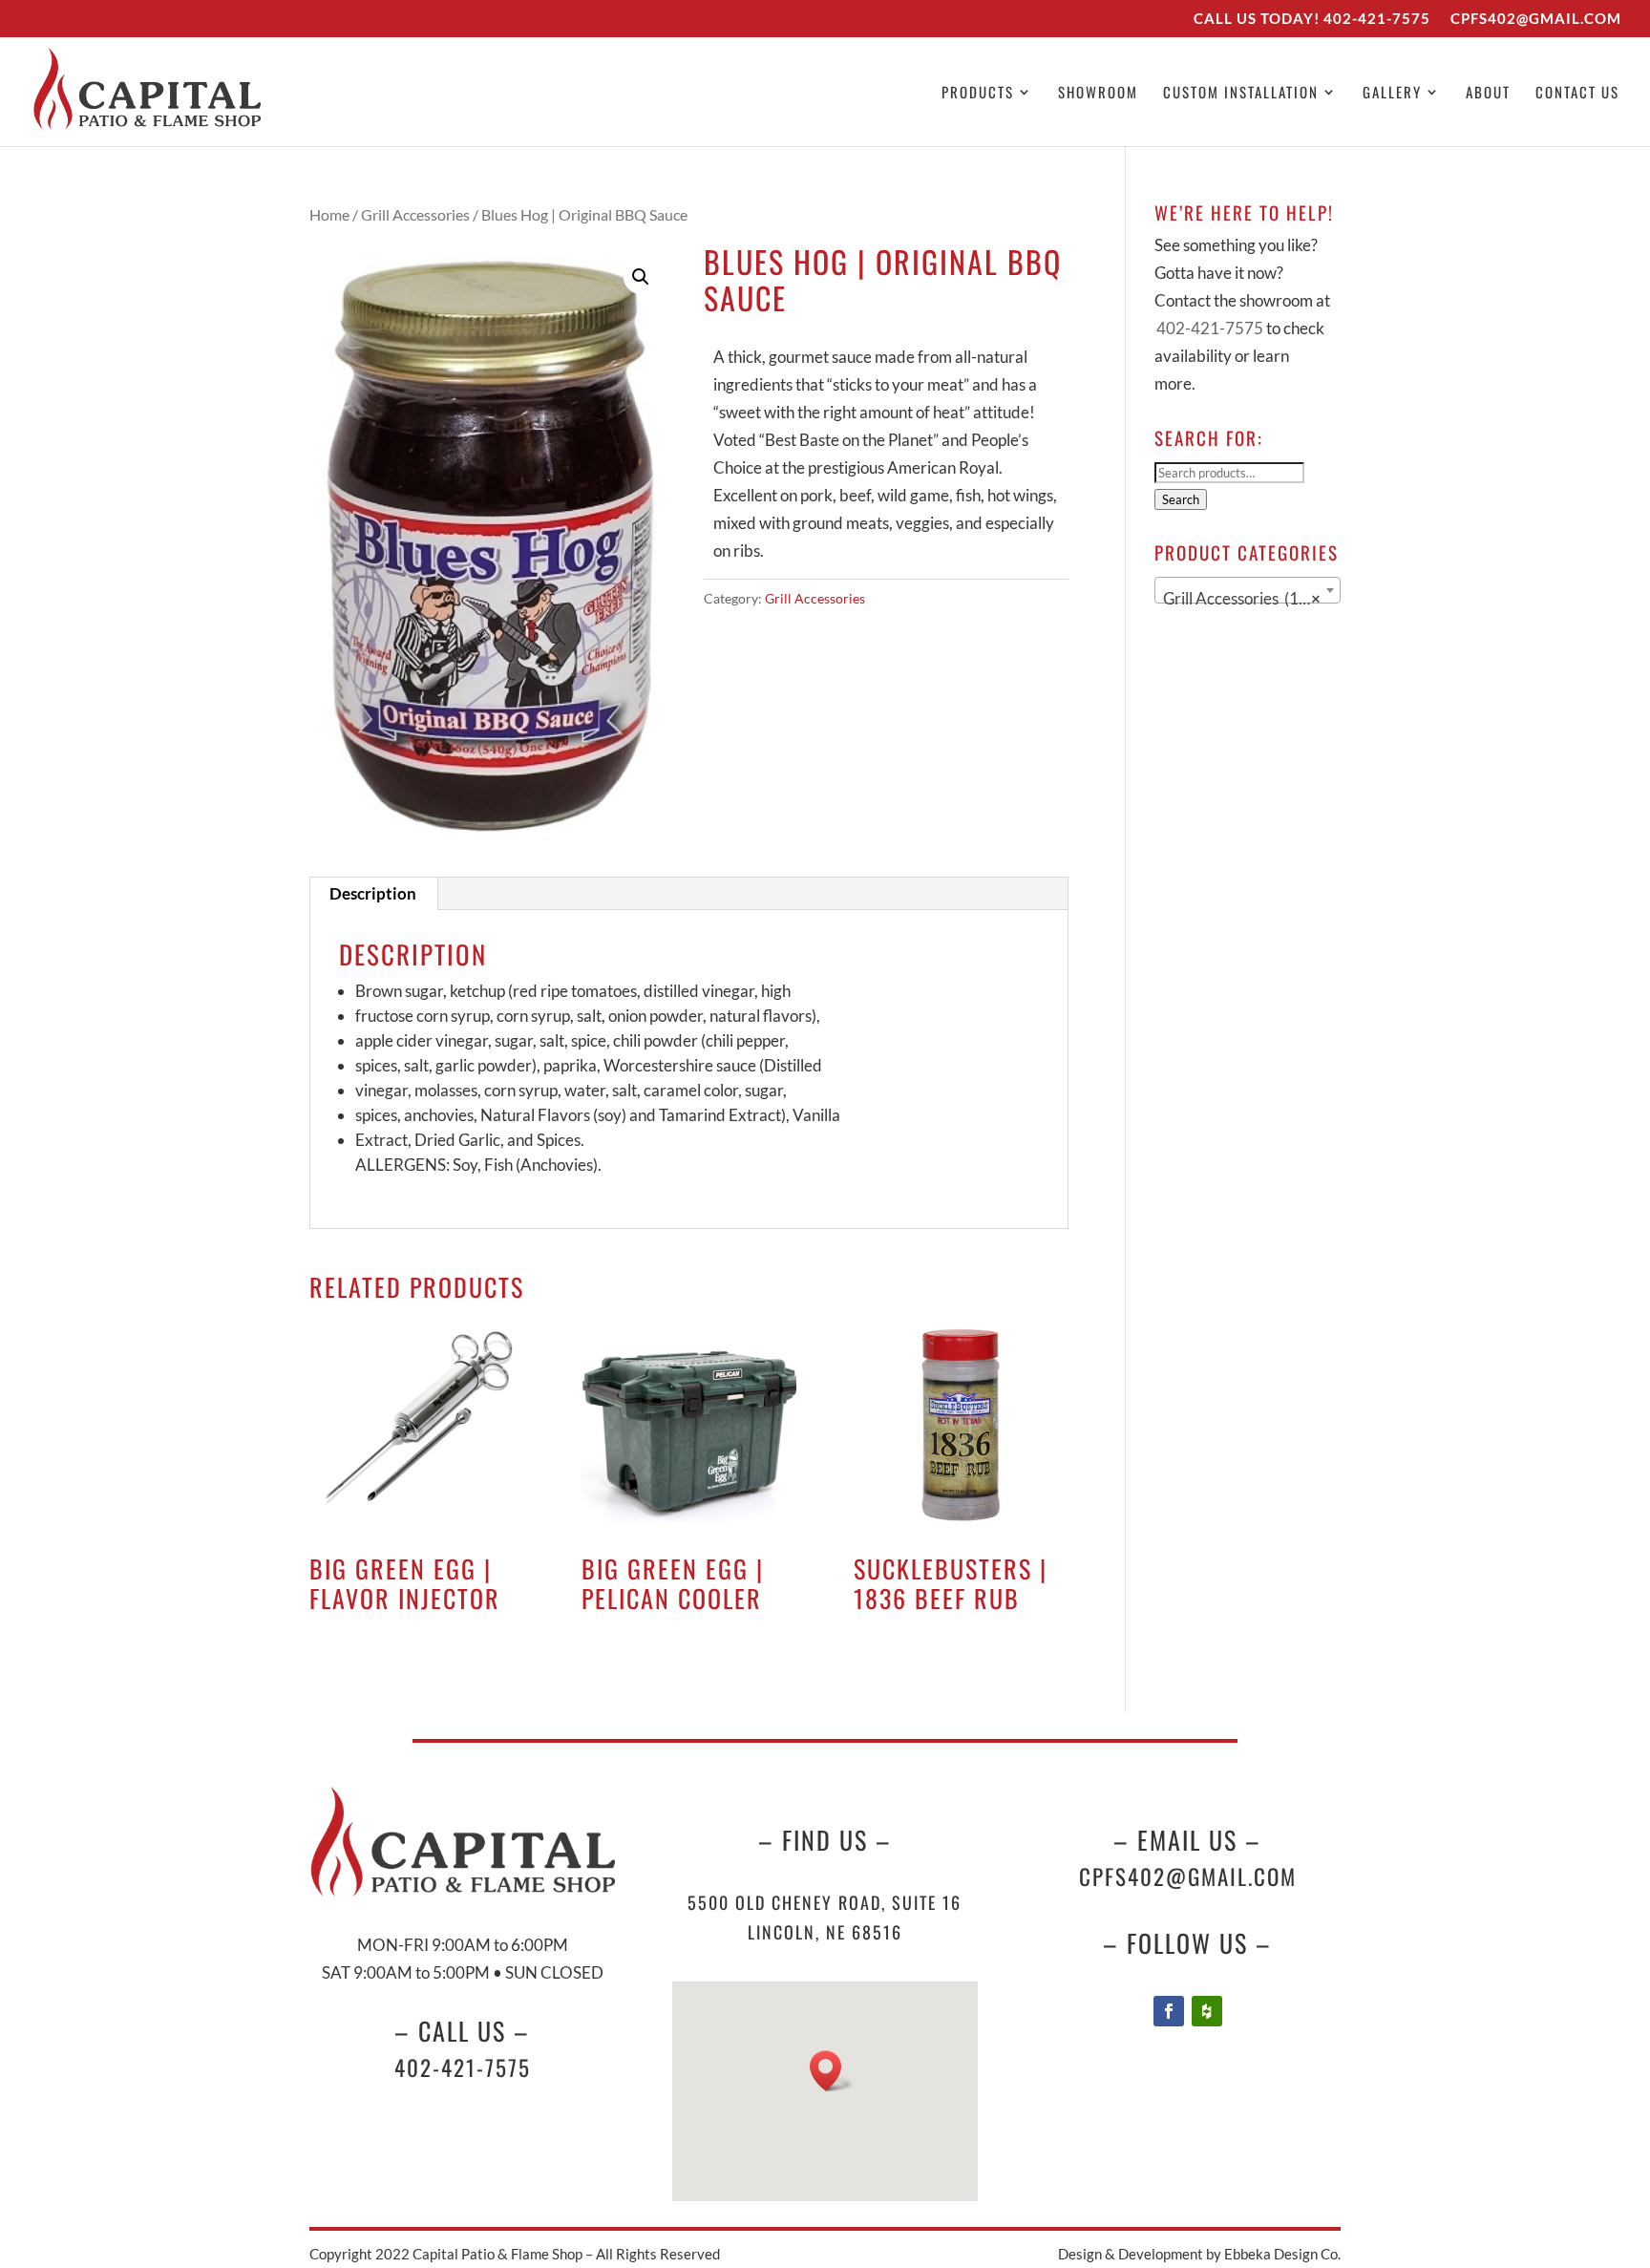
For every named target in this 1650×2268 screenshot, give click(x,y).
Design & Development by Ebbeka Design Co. (1199, 2254)
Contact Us (1577, 94)
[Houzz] (1207, 2011)
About (1488, 94)
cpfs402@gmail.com (1188, 1876)
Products (978, 94)
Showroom (1098, 94)
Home (329, 215)
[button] (641, 277)
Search (1181, 499)
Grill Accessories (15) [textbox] (1242, 598)
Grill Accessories (415, 215)
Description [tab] (373, 893)
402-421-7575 (1377, 18)
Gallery (1392, 94)
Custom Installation (1241, 94)
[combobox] (1248, 590)
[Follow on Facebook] (1169, 2011)
